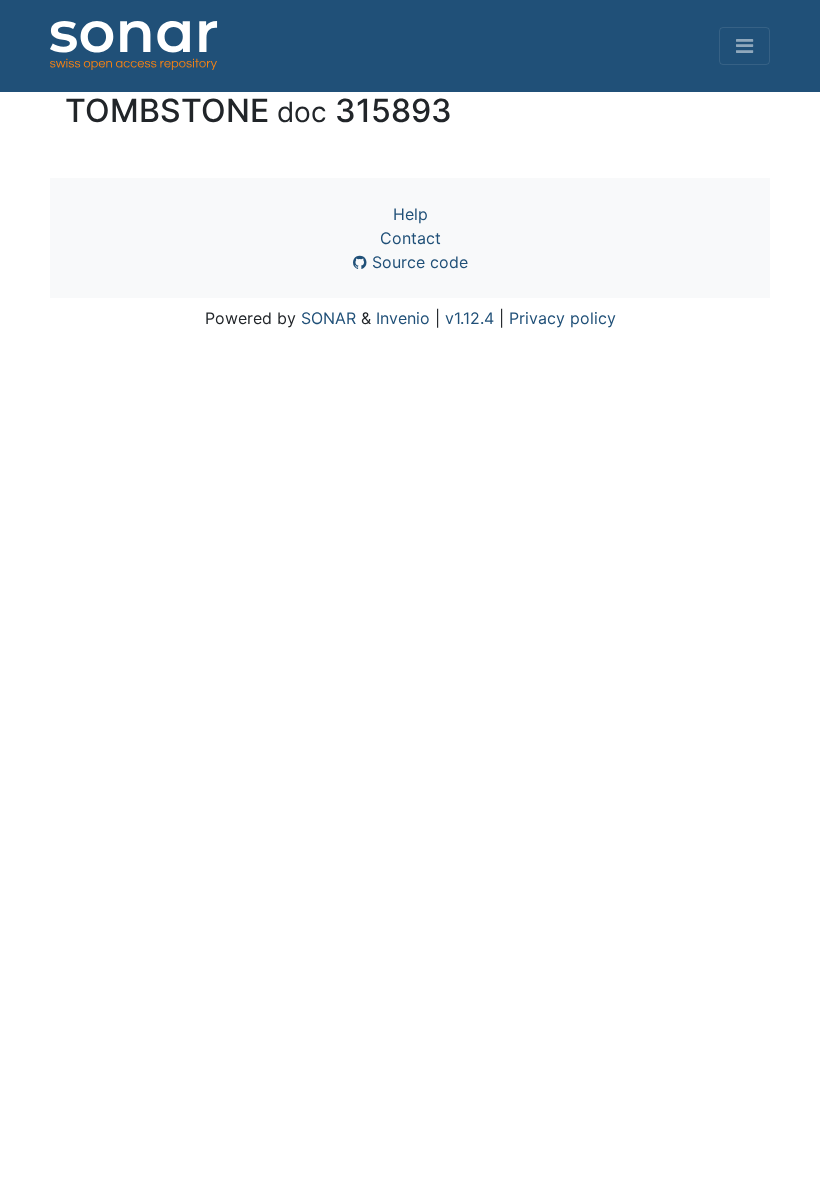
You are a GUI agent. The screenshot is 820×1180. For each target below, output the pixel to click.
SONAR (328, 318)
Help (410, 214)
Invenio (403, 318)
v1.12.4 (469, 318)
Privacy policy (562, 318)
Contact (410, 238)
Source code (417, 262)
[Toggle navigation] (744, 46)
